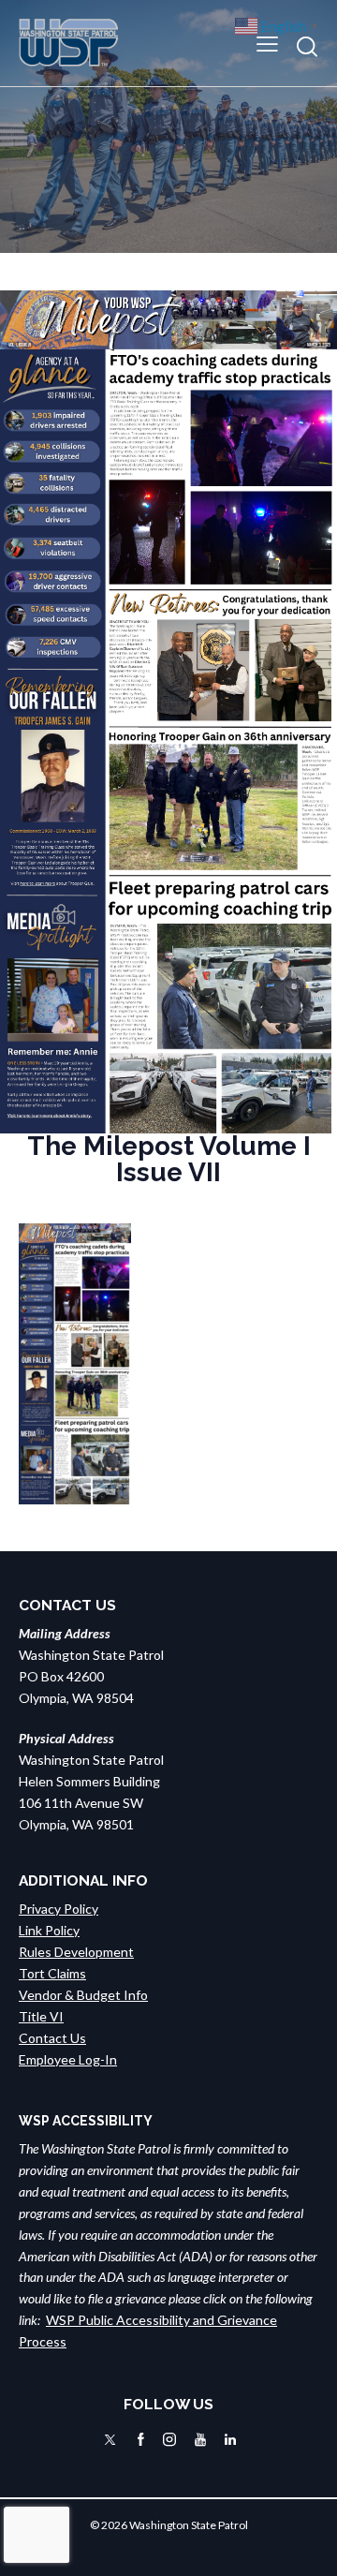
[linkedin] (230, 2440)
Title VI (41, 2016)
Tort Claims (52, 1973)
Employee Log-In (68, 2059)
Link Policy (49, 1930)
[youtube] (200, 2440)
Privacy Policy (59, 1909)
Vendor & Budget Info (83, 1995)
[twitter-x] (110, 2440)
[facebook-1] (141, 2440)
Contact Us (52, 2038)
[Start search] (307, 46)
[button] (267, 43)
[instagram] (169, 2440)
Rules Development (76, 1952)
